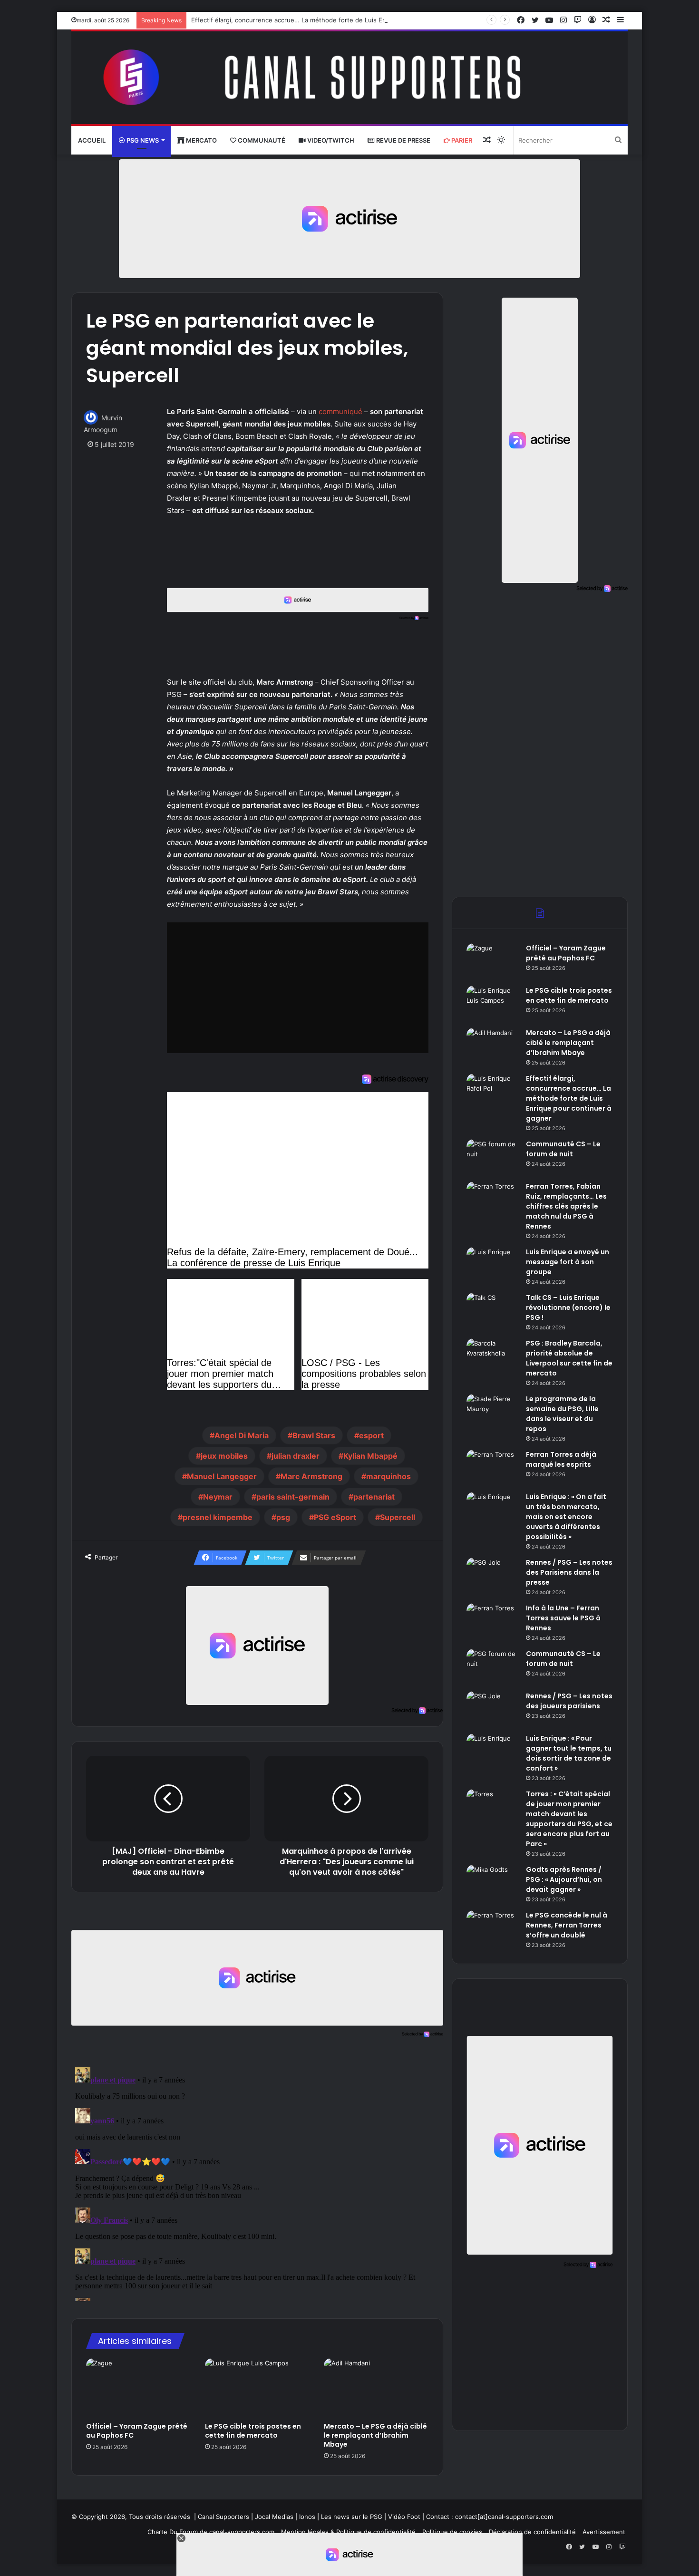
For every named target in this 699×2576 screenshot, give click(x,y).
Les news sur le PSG (352, 2517)
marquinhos (388, 1476)
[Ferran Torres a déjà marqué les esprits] (493, 1467)
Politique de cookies (452, 2532)
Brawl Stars (314, 1435)
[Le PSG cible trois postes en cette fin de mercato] (257, 2388)
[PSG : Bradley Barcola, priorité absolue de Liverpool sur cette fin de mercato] (493, 1356)
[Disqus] (257, 2182)
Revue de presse (403, 140)
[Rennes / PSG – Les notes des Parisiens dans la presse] (493, 1575)
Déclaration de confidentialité (532, 2532)
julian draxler (296, 1456)
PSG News (142, 140)
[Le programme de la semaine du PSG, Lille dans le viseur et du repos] (493, 1412)
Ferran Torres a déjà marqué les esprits (561, 1459)
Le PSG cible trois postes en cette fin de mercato (253, 2431)
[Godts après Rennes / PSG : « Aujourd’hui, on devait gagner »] (493, 1883)
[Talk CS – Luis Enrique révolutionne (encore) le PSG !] (493, 1311)
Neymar (218, 1497)
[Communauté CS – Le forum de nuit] (493, 1157)
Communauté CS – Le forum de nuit (563, 1149)
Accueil (92, 140)
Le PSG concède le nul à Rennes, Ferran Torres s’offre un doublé (567, 1925)
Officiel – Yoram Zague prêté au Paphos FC (137, 2431)
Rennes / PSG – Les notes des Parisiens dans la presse (569, 1572)
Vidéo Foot (404, 2517)
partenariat (374, 1497)
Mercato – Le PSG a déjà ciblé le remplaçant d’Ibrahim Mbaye (375, 2435)
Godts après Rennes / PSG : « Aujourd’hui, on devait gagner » (564, 1879)
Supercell (398, 1517)
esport (371, 1435)
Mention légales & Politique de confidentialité (348, 2532)
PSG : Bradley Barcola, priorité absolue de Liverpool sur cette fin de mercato (569, 1358)
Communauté (261, 140)
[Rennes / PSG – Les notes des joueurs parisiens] (493, 1709)
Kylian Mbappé (370, 1456)
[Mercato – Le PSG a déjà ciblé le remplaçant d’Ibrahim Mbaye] (376, 2388)
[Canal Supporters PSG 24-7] (349, 78)
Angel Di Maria (242, 1435)
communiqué (340, 412)
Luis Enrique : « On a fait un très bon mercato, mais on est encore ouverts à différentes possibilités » (566, 1517)
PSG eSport (335, 1517)
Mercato (201, 140)
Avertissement (604, 2532)
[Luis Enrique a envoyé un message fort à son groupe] (493, 1265)
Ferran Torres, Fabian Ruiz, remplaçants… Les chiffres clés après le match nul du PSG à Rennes (566, 1206)
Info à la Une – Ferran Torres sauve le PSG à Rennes (563, 1618)
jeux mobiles (224, 1456)
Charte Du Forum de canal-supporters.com (211, 2532)
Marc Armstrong (311, 1476)
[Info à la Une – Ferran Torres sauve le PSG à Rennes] (493, 1621)
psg (283, 1517)
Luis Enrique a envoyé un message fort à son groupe (568, 1262)
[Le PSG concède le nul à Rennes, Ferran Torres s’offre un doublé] (493, 1928)
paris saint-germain (293, 1497)
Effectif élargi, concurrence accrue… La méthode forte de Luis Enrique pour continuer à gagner (333, 20)
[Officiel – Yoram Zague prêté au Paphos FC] (138, 2388)
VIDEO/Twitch (330, 140)
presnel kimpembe (218, 1517)
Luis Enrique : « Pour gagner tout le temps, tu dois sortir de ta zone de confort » (569, 1753)
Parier (461, 140)
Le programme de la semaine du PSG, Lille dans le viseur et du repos (562, 1414)
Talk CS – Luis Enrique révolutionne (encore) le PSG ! (568, 1307)
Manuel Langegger (222, 1476)
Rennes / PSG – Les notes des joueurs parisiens (569, 1701)
